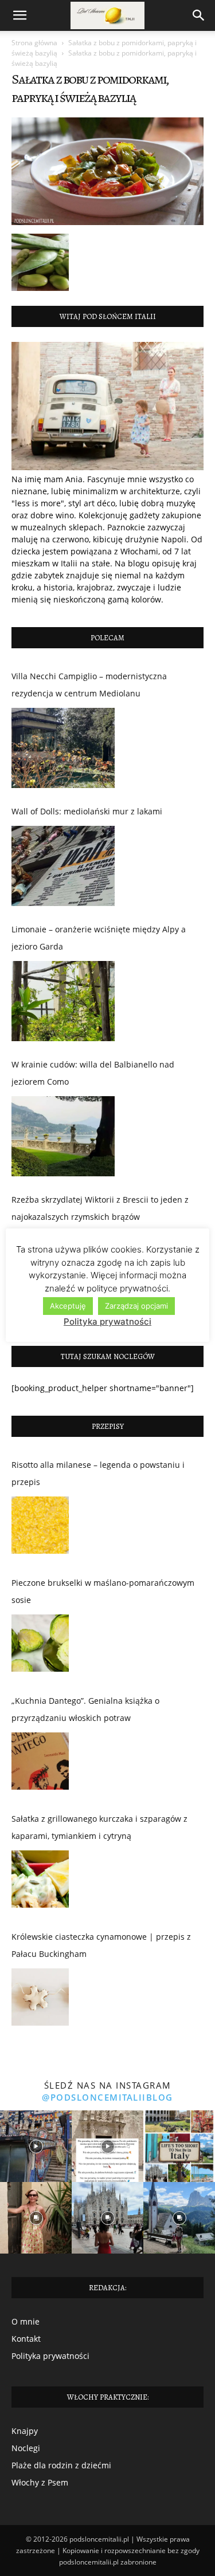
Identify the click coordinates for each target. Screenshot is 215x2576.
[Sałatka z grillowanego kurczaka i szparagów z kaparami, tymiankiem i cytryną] (40, 1882)
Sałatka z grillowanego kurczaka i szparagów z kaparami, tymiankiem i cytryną (99, 1827)
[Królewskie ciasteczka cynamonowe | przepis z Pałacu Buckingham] (40, 2000)
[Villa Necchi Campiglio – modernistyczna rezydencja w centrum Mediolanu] (63, 748)
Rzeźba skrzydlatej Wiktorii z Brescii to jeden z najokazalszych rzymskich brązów (100, 1208)
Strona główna (34, 43)
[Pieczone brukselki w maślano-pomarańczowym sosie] (40, 1646)
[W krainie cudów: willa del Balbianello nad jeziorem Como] (63, 1136)
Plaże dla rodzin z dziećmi (61, 2465)
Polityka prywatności (50, 2356)
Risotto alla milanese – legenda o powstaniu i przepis (98, 1473)
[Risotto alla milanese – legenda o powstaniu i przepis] (40, 1528)
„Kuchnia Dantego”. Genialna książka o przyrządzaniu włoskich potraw (85, 1709)
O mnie (26, 2321)
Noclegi (26, 2448)
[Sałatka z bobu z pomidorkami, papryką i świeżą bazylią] (107, 222)
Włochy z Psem (40, 2482)
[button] (19, 15)
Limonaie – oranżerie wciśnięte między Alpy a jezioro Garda (99, 938)
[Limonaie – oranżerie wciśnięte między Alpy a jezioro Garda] (63, 1001)
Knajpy (25, 2431)
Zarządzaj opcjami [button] (136, 1306)
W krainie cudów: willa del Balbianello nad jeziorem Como (93, 1073)
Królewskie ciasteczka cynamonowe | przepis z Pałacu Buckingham (101, 1945)
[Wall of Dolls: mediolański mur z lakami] (63, 866)
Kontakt (26, 2339)
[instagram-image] (36, 2146)
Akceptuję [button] (68, 1306)
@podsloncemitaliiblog (107, 2097)
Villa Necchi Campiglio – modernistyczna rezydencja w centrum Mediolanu (89, 685)
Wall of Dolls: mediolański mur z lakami (87, 811)
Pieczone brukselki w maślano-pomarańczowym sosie (103, 1591)
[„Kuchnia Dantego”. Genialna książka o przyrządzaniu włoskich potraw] (40, 1764)
